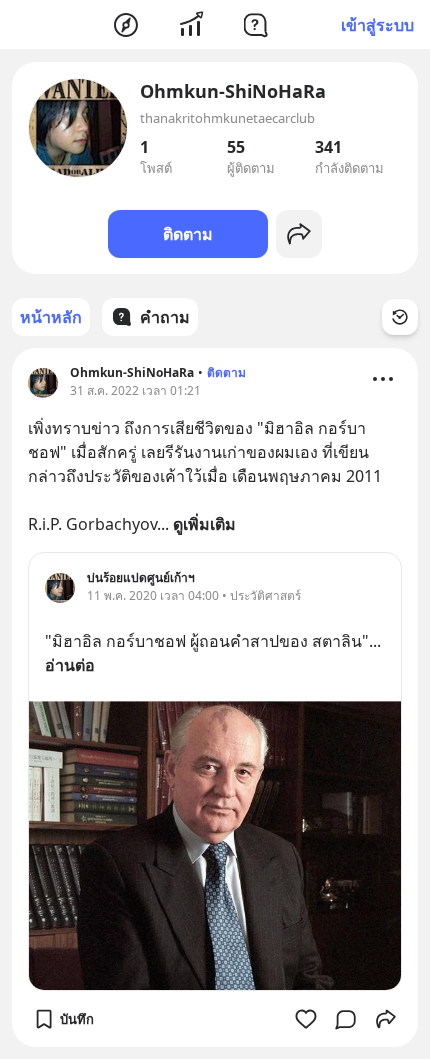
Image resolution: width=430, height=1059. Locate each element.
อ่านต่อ (70, 665)
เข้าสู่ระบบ (377, 25)
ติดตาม (188, 234)
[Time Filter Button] (400, 317)
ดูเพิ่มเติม (204, 524)
